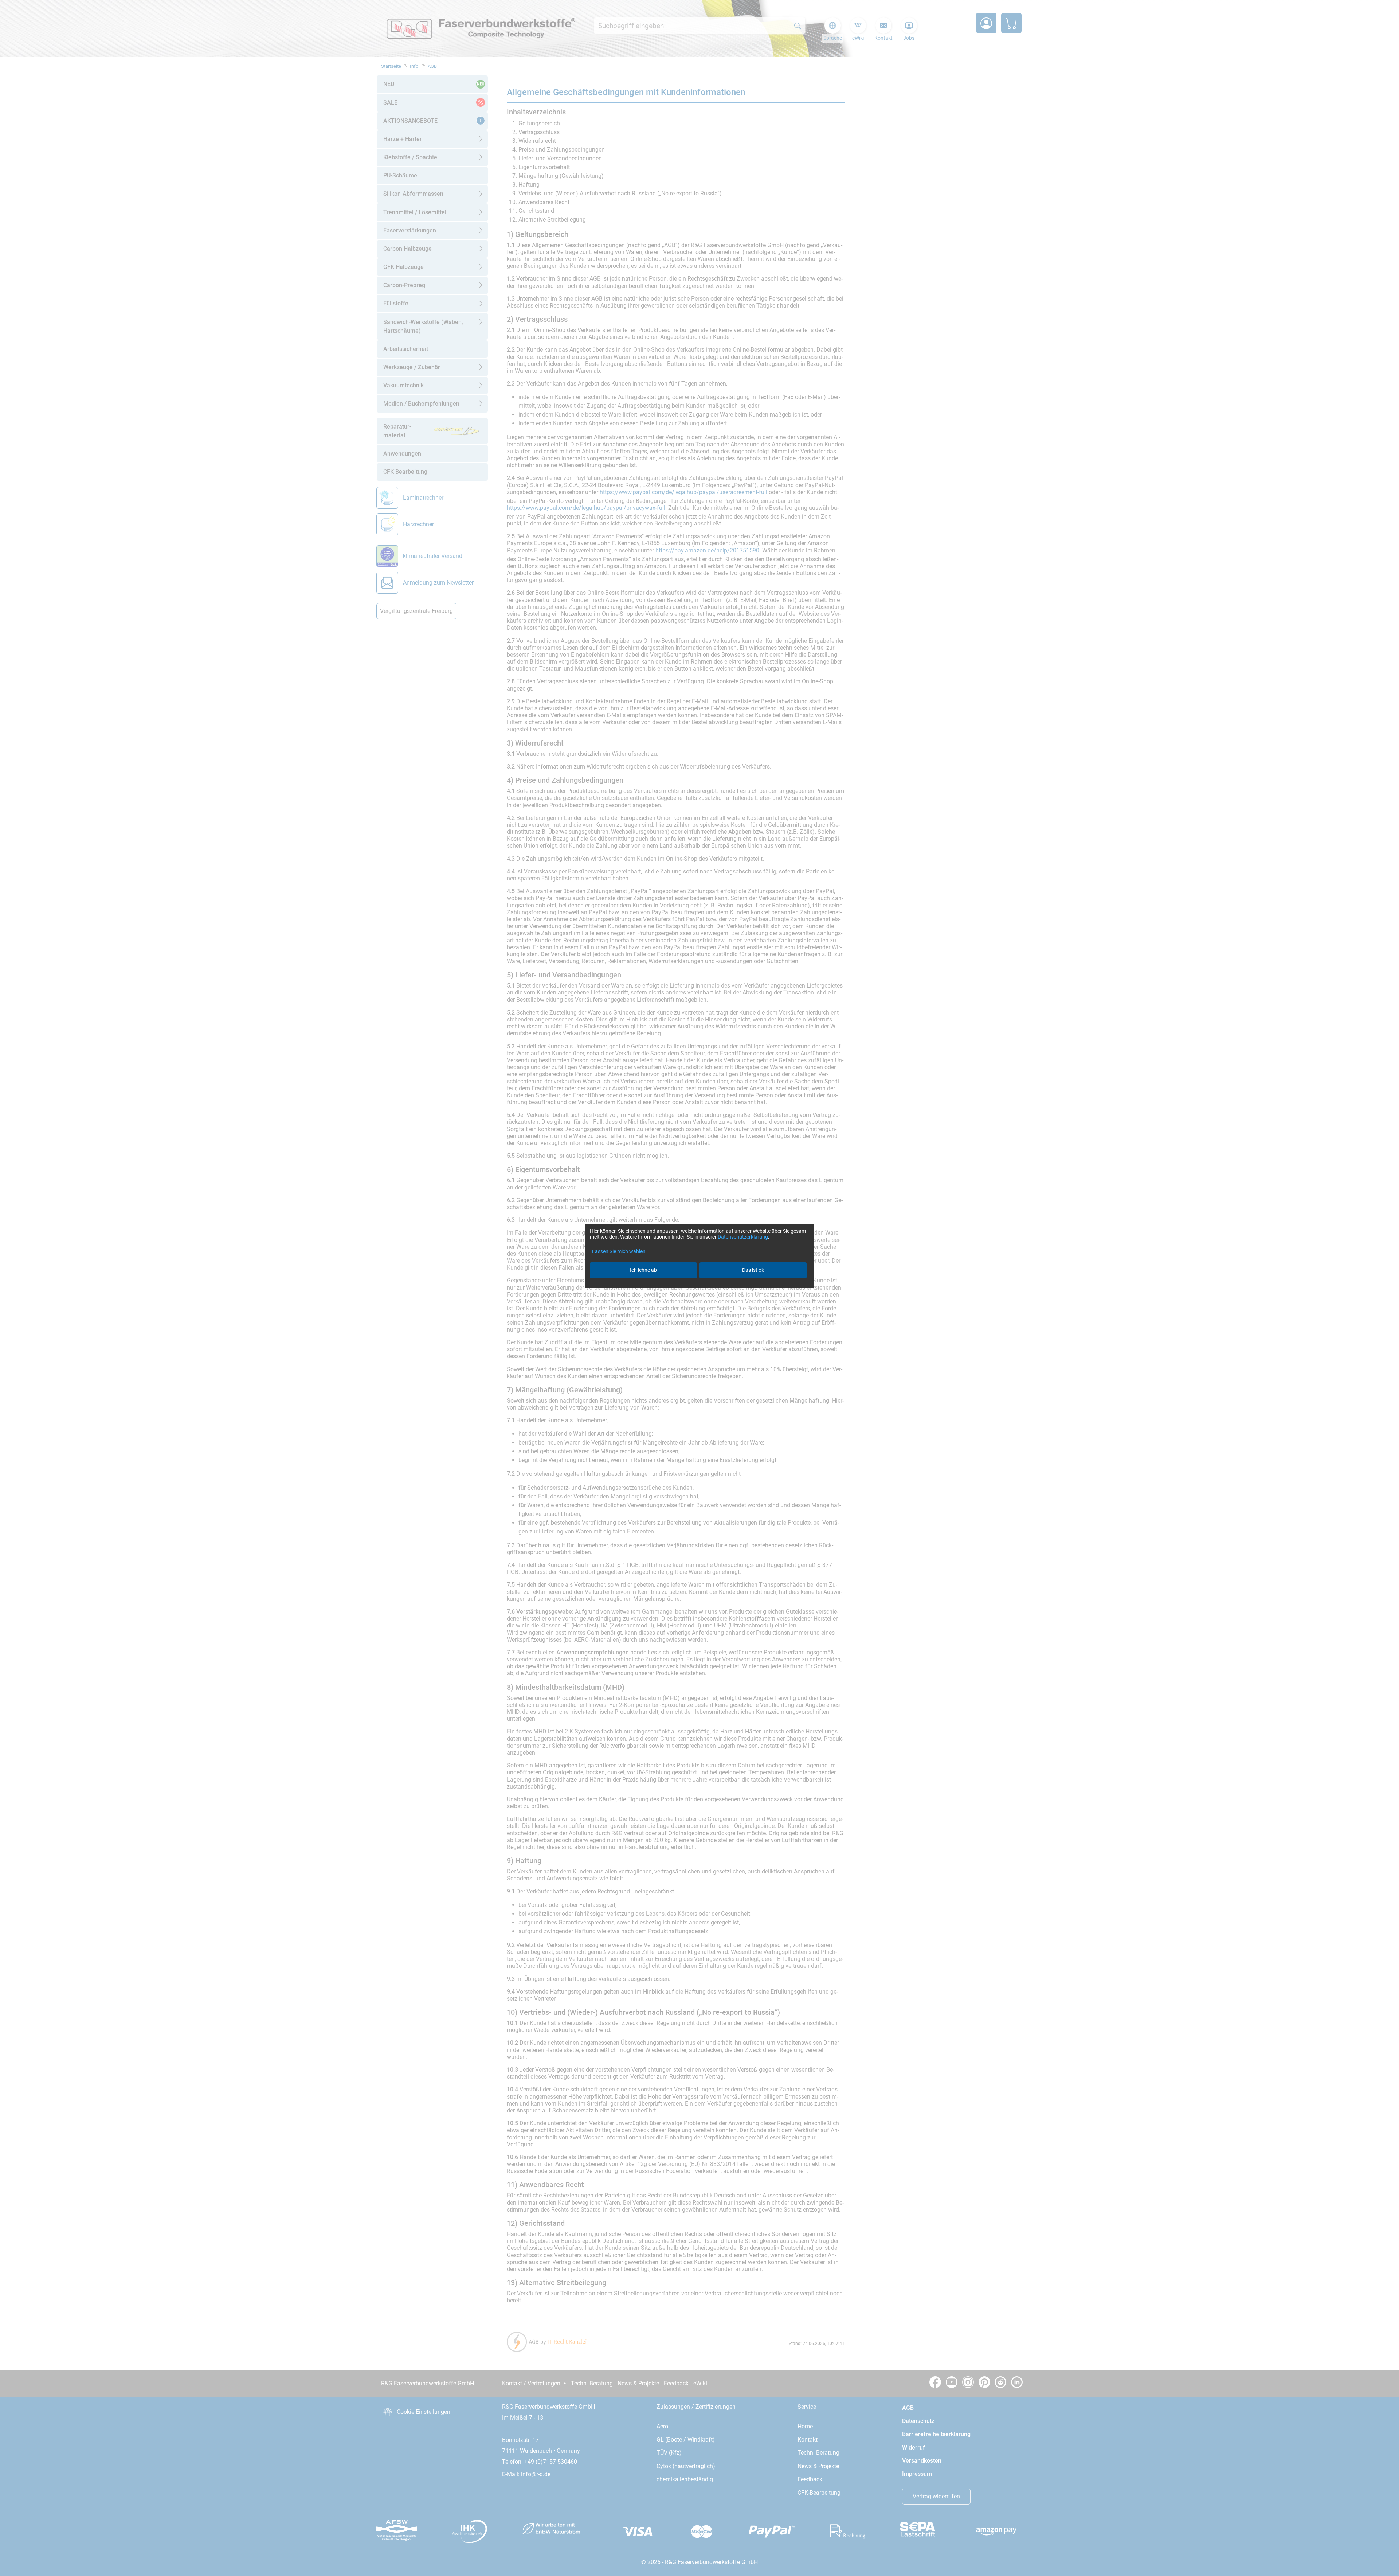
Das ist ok (753, 1270)
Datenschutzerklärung (743, 1237)
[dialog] (699, 1288)
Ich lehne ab (643, 1270)
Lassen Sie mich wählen (619, 1251)
